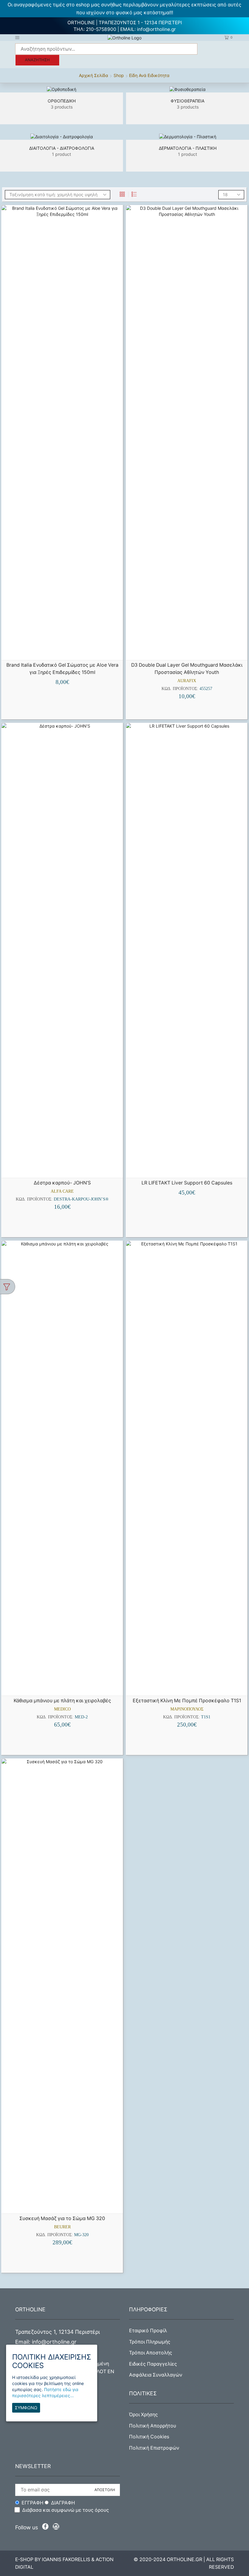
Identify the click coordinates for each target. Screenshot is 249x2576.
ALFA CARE (62, 1191)
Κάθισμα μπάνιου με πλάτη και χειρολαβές (62, 1701)
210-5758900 (101, 29)
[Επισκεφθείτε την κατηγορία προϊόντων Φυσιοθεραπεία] (188, 89)
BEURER (62, 2227)
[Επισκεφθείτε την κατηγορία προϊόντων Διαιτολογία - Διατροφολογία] (61, 137)
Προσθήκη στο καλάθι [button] (66, 650)
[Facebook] (46, 2528)
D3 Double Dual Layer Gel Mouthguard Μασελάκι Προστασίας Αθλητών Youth (187, 669)
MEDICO (62, 1709)
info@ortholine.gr (156, 29)
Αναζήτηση (37, 60)
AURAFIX (187, 681)
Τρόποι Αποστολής (151, 2353)
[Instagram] (56, 2528)
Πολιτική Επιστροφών (154, 2448)
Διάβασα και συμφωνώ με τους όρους (66, 2510)
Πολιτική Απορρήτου (153, 2426)
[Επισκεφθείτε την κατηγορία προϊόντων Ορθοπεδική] (61, 89)
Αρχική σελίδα (94, 75)
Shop (119, 75)
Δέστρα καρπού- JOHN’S (62, 1183)
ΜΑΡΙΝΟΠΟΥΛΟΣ (187, 1709)
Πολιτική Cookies (149, 2437)
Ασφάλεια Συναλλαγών (156, 2375)
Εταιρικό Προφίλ (148, 2331)
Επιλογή (66, 1168)
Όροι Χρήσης (143, 2415)
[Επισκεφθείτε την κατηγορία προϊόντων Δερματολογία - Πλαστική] (188, 137)
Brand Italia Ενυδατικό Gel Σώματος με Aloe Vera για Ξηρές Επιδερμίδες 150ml (62, 669)
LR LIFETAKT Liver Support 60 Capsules (187, 1183)
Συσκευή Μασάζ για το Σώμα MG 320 (62, 2218)
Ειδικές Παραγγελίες (153, 2364)
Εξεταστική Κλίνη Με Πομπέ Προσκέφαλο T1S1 (187, 1701)
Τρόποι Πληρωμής (150, 2342)
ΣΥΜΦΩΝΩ (26, 2408)
